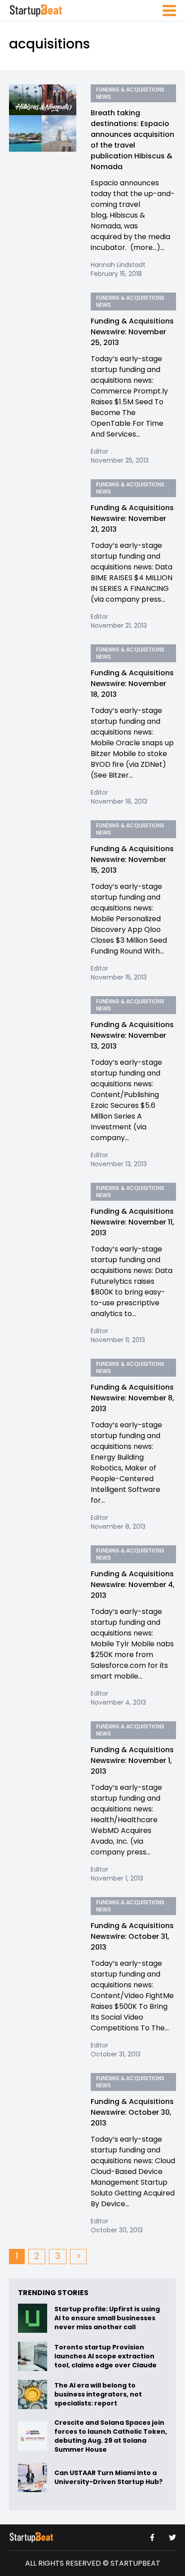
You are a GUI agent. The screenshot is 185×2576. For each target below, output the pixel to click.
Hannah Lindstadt (118, 265)
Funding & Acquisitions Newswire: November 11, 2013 (132, 1222)
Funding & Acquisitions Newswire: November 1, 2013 (132, 1760)
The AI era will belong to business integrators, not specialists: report (98, 2394)
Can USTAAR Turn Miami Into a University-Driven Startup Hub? (108, 2477)
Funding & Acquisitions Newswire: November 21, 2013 (132, 518)
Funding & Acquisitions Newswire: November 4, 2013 (133, 1585)
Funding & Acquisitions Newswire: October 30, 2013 (132, 2112)
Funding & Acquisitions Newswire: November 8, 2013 (132, 1398)
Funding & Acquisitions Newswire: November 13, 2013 (132, 1035)
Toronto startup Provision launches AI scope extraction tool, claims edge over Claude (106, 2356)
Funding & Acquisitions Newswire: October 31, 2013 (132, 1936)
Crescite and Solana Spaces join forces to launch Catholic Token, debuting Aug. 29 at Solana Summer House (111, 2436)
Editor (99, 451)
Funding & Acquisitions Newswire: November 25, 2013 (132, 332)
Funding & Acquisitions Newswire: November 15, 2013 (132, 859)
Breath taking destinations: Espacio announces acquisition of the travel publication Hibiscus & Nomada (132, 140)
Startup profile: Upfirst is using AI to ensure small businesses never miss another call (107, 2318)
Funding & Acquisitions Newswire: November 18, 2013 (132, 684)
